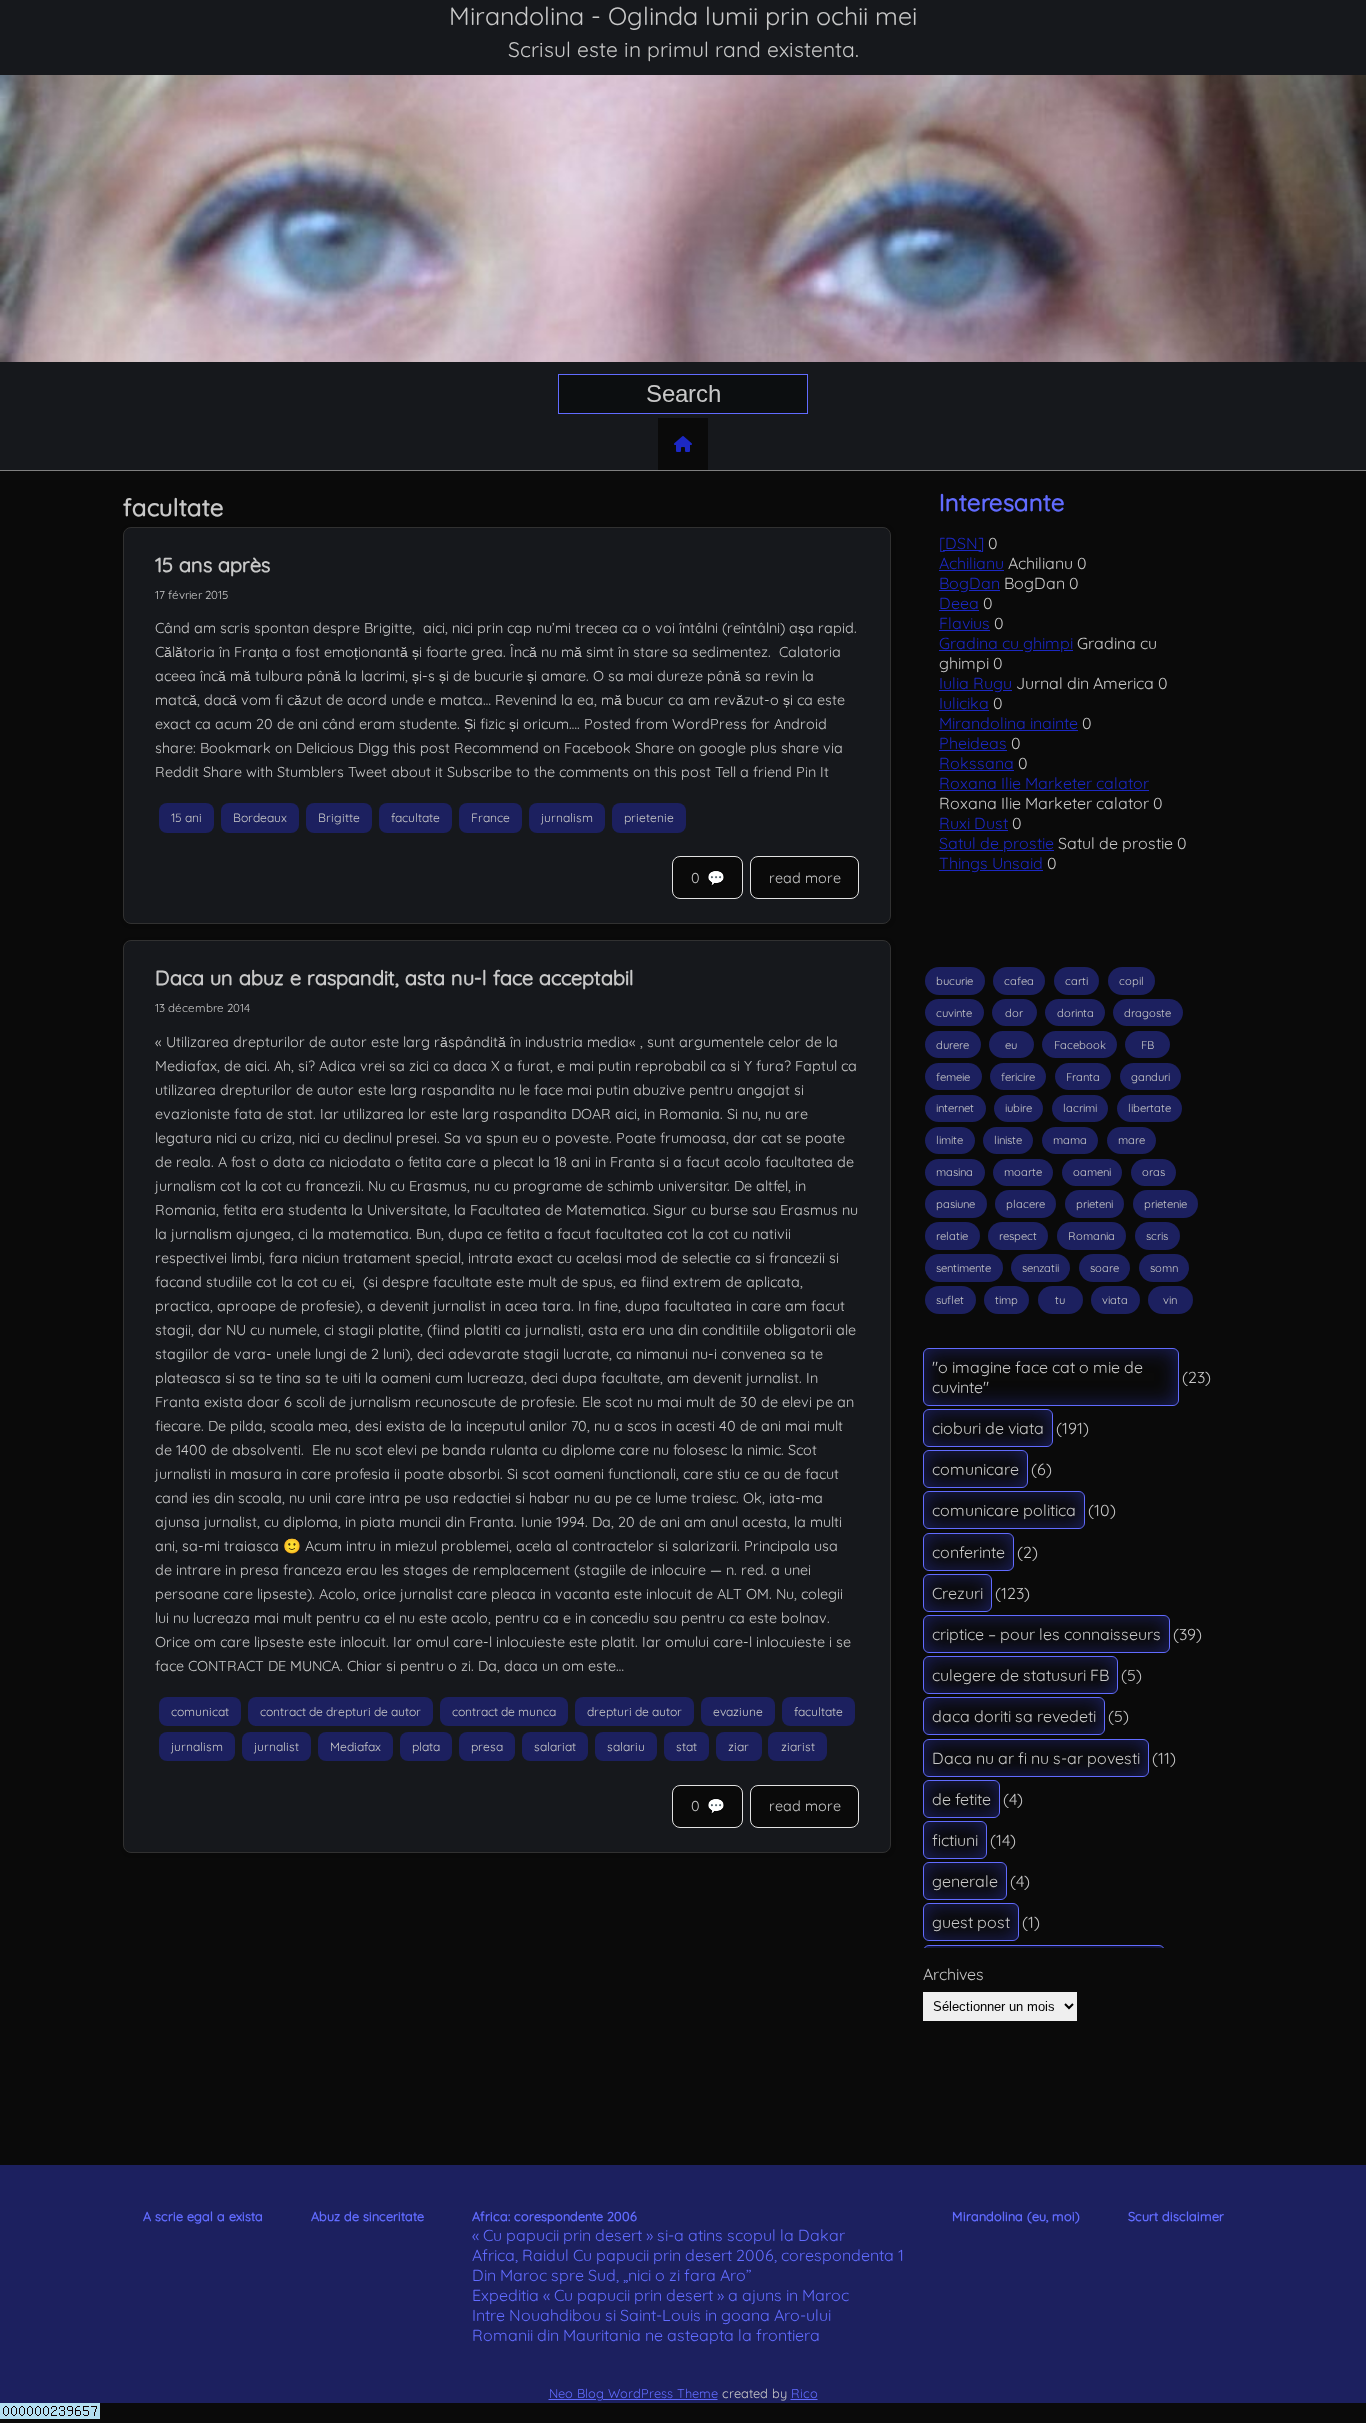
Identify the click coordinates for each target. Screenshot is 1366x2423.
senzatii (1040, 1268)
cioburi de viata (988, 1428)
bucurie (954, 981)
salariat (555, 1746)
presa (487, 1746)
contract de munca (504, 1711)
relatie (952, 1236)
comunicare (975, 1469)
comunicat (200, 1711)
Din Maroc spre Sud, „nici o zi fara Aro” (612, 2275)
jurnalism (567, 817)
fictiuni (955, 1840)
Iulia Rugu (975, 683)
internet (955, 1108)
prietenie (649, 817)
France (490, 817)
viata (1115, 1300)
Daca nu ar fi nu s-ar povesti (1036, 1758)
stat (686, 1746)
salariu (626, 1746)
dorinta (1075, 1013)
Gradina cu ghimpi (1006, 643)
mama (1070, 1140)
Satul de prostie (996, 843)
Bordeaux (260, 817)
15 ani (186, 817)
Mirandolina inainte (1008, 723)
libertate (1149, 1108)
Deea (959, 603)
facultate (415, 817)
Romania (1091, 1236)
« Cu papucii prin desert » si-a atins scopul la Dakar (658, 2235)
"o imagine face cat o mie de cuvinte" (1037, 1377)
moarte (1023, 1172)
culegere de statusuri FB (1020, 1675)
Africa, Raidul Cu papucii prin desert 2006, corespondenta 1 (688, 2255)
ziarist (798, 1746)
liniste (1008, 1140)
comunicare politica (1004, 1510)
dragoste (1147, 1013)
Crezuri (957, 1593)
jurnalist (276, 1746)
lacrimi (1080, 1108)
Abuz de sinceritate (367, 2216)
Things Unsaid (991, 863)
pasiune (955, 1204)
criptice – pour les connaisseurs (1046, 1634)
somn (1164, 1268)
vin (1170, 1300)
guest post (971, 1922)
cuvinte (954, 1013)
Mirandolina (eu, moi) (1016, 2216)
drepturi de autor (634, 1711)
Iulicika (964, 703)
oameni (1092, 1172)
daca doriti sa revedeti (1014, 1716)
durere (952, 1045)
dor (1014, 1013)
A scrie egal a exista (203, 2216)
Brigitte (339, 817)
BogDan (969, 583)
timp (1006, 1300)
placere (1025, 1204)
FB (1147, 1045)
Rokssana (976, 763)
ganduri (1150, 1077)
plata (426, 1746)
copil (1131, 981)
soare (1104, 1268)
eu (1011, 1045)
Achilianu (971, 563)
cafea (1019, 981)
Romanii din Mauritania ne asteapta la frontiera (646, 2335)
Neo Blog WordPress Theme (633, 2393)
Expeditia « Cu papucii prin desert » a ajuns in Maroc (660, 2295)
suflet (950, 1300)
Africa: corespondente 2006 (554, 2216)
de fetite (961, 1799)
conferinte (968, 1552)
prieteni (1094, 1204)
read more (805, 878)
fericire (1018, 1077)
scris (1157, 1236)
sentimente (963, 1268)
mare (1131, 1140)
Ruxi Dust (973, 823)
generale (965, 1881)
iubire (1018, 1108)
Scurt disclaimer (1176, 2216)
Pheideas (973, 743)
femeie (953, 1077)
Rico (804, 2393)
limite (949, 1140)
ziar (738, 1746)
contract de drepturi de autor (340, 1711)
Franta (1083, 1077)
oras (1153, 1172)
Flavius (964, 623)
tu (1060, 1300)
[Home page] (683, 444)
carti (1076, 981)
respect (1018, 1236)
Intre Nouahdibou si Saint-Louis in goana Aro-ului (651, 2315)
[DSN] (961, 543)
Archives (953, 1974)
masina (954, 1172)
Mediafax (355, 1746)
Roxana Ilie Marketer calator (1044, 783)
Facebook (1080, 1045)
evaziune (738, 1711)
